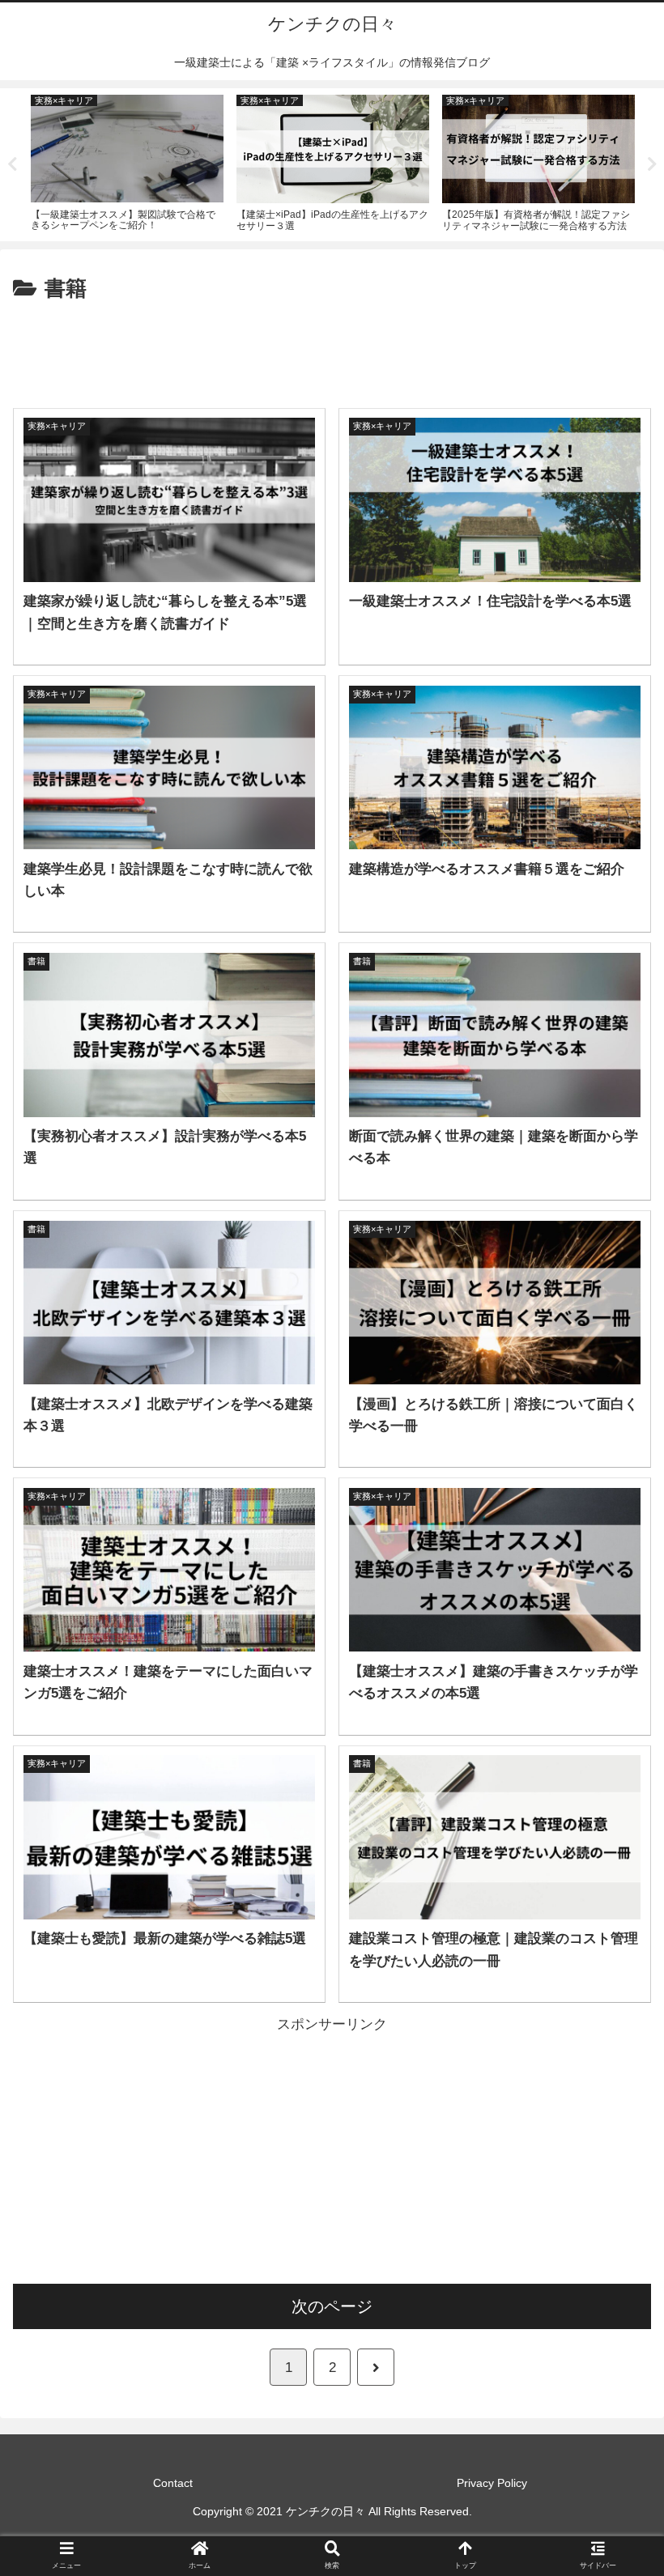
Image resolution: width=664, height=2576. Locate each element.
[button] (614, 1784)
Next (652, 164)
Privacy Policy (492, 2483)
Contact (173, 2483)
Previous (12, 164)
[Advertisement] (332, 352)
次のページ (332, 2306)
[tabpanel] (127, 162)
